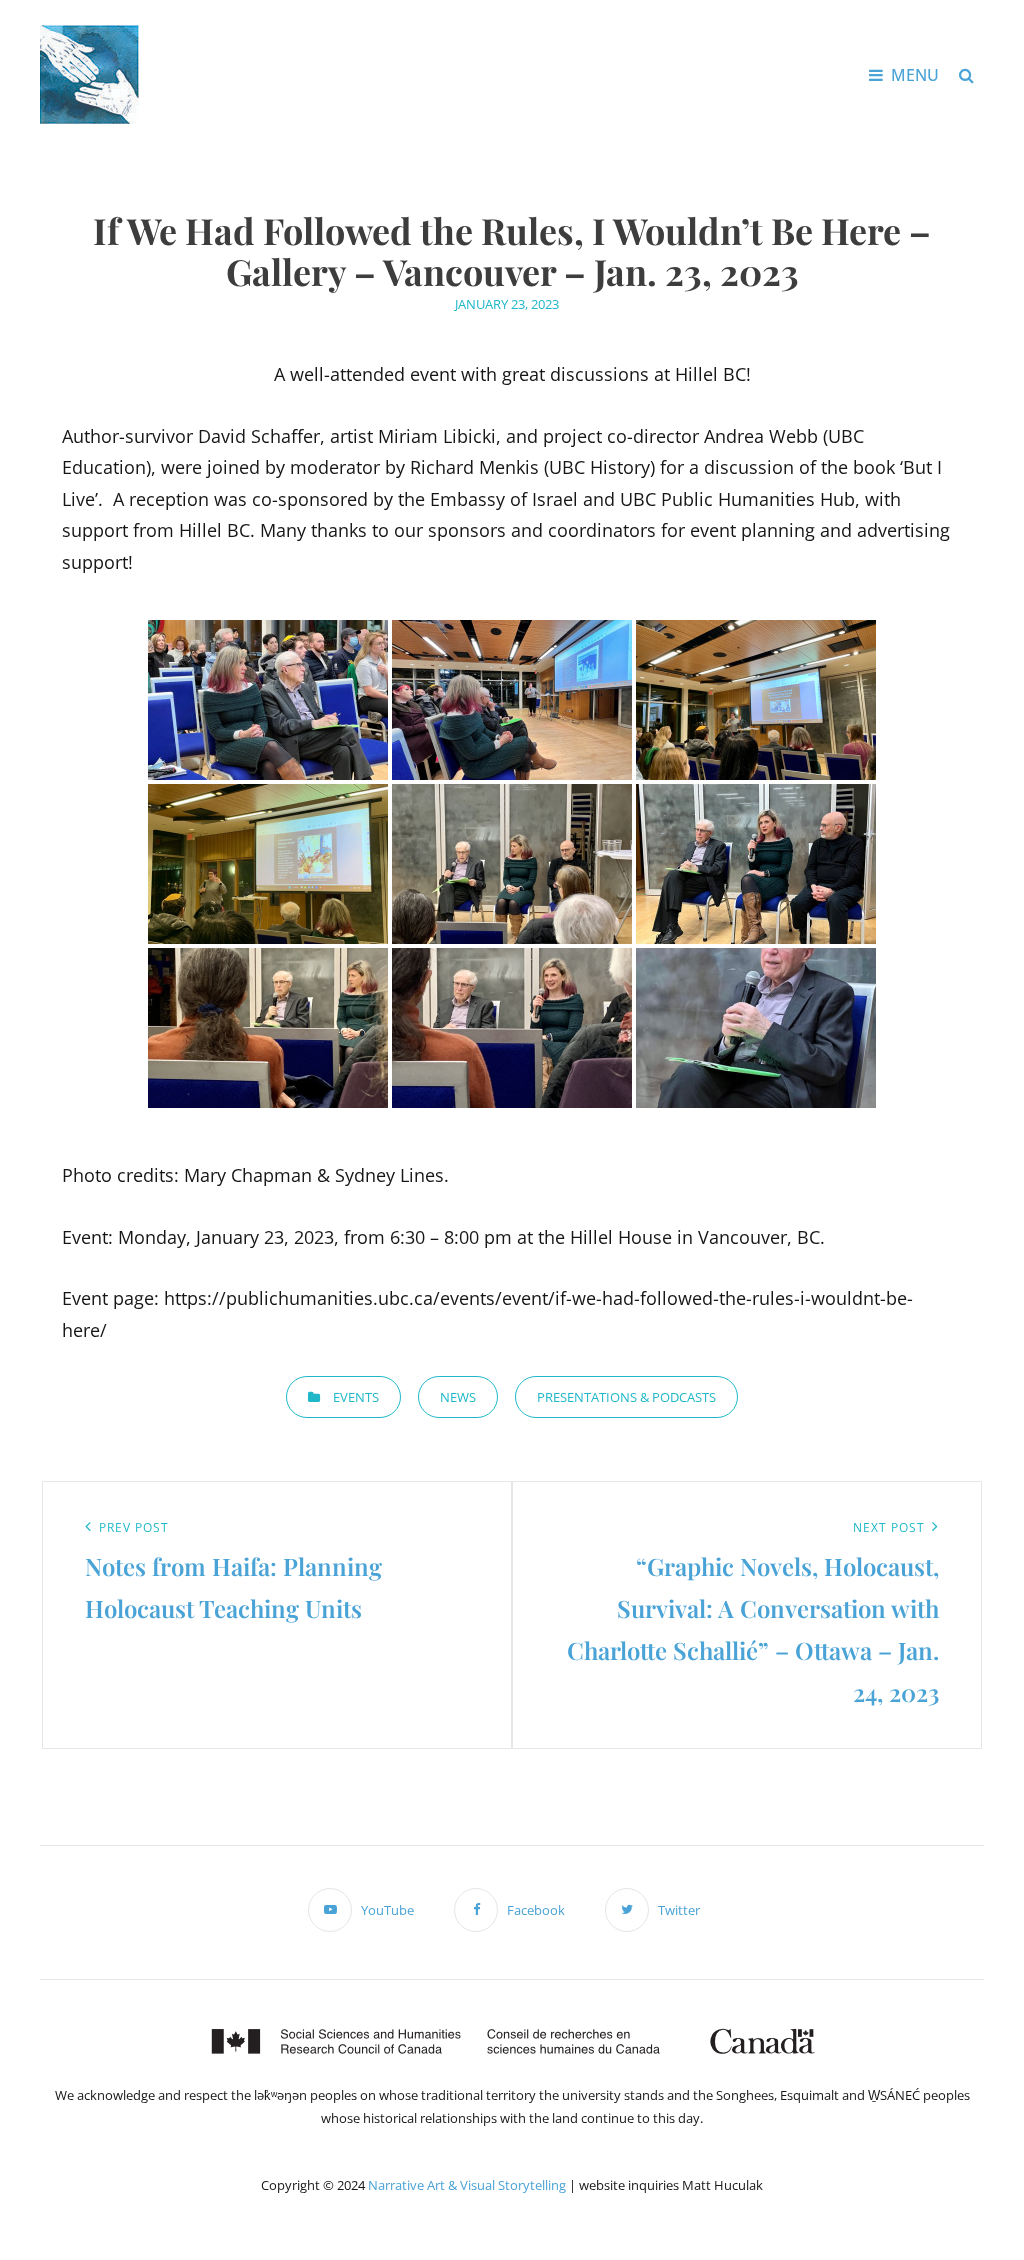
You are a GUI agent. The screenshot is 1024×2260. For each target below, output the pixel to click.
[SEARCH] (966, 75)
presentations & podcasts (626, 1397)
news (458, 1397)
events (356, 1397)
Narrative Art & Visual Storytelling (467, 2185)
